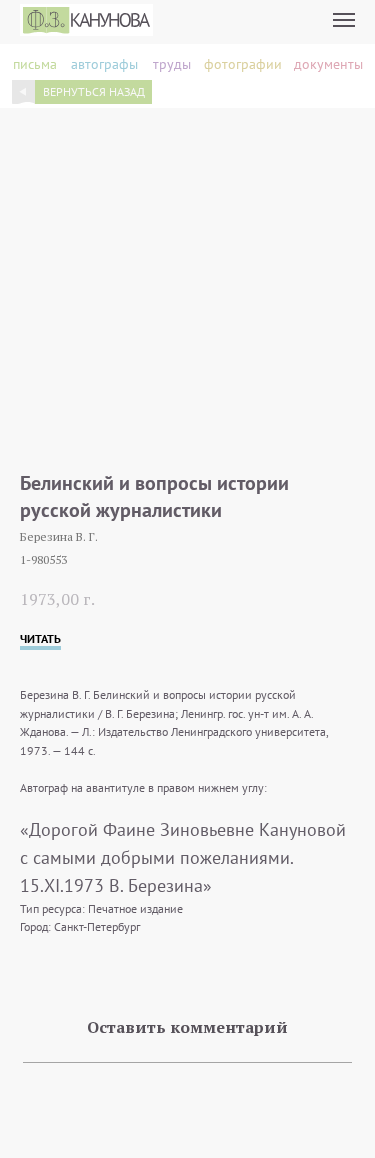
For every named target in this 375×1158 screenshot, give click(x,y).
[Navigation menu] (344, 20)
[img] (23, 91)
